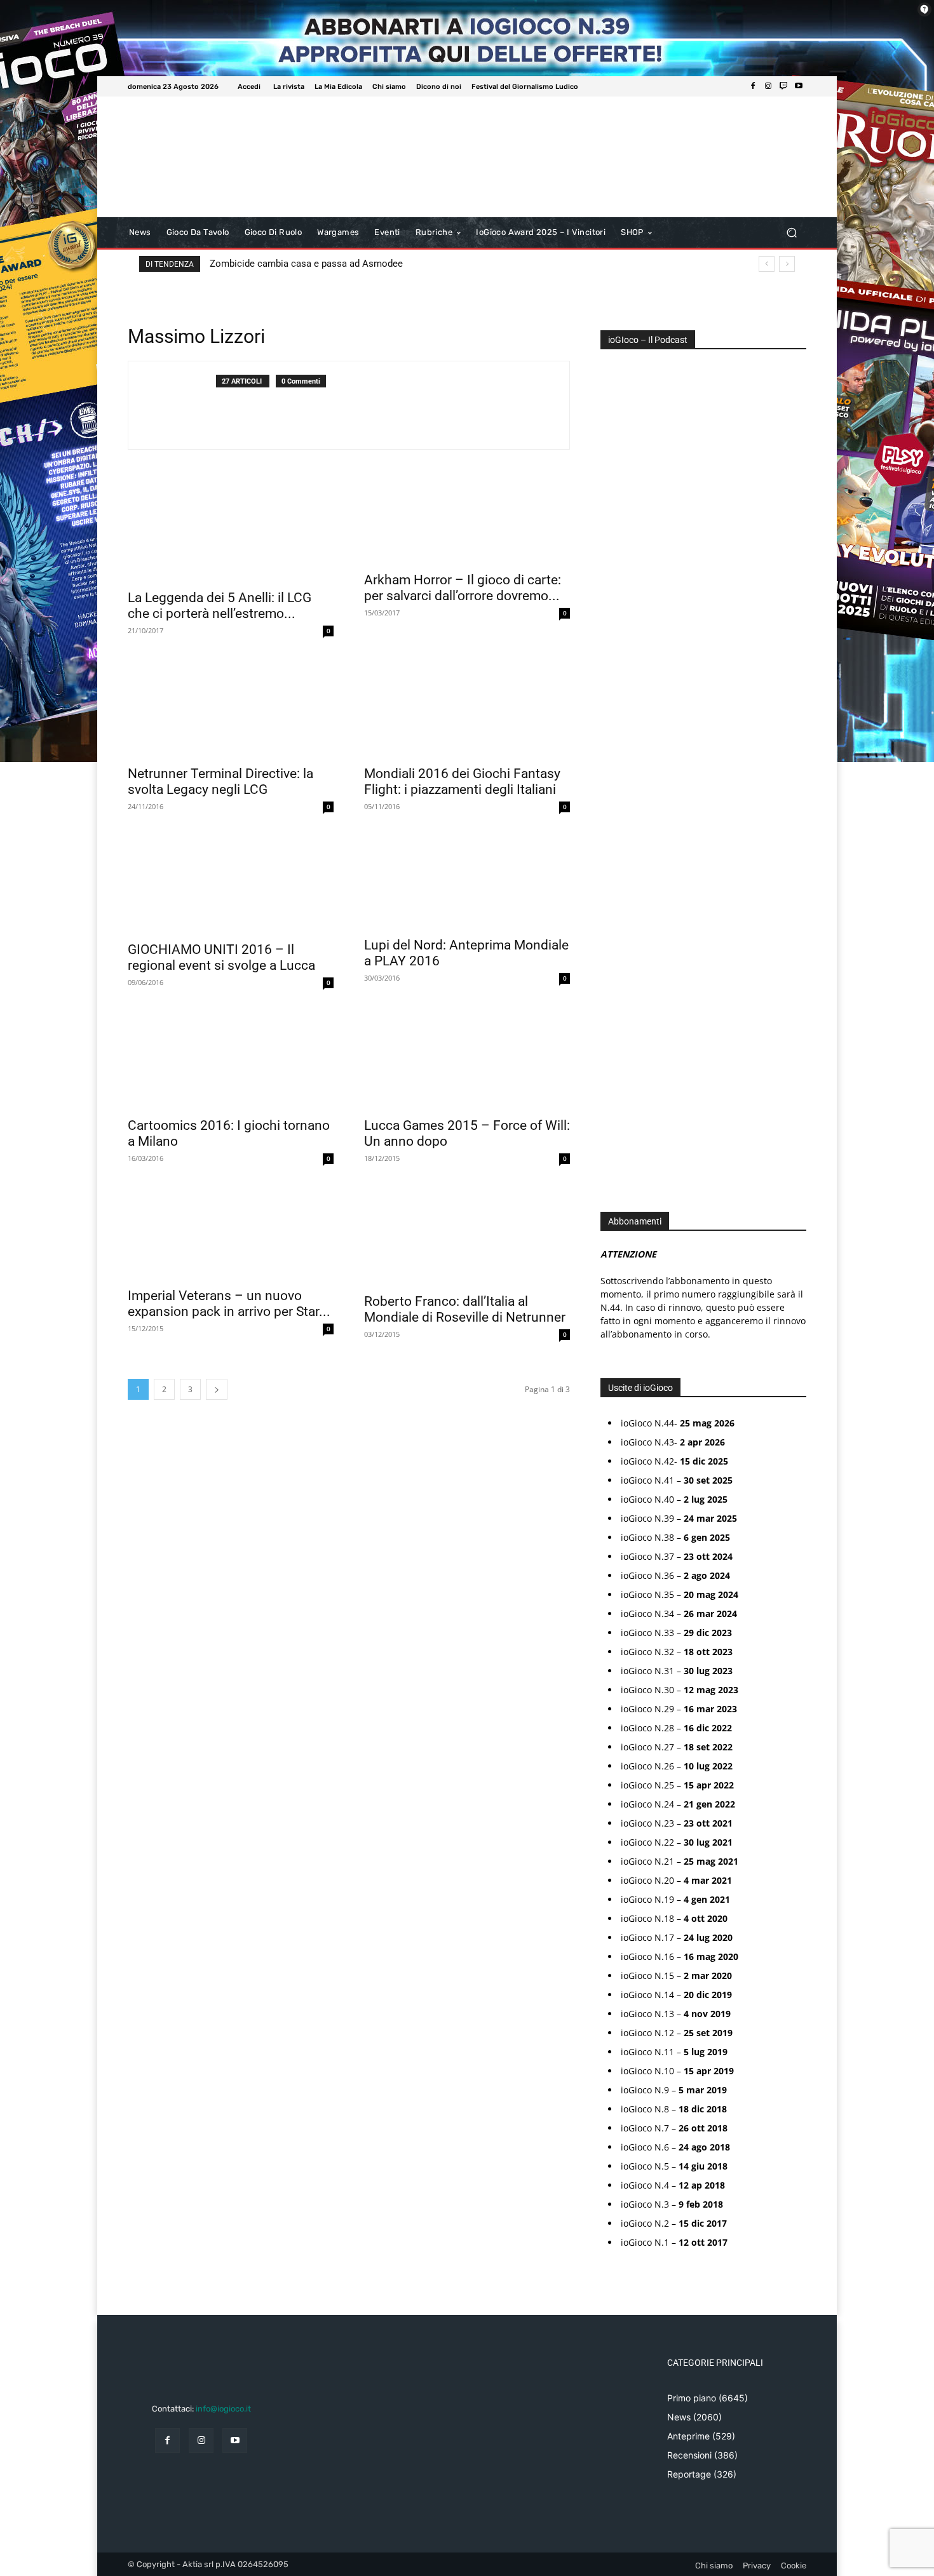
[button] (791, 233)
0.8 (616, 708)
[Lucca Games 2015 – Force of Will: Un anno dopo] (467, 1059)
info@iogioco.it (223, 2409)
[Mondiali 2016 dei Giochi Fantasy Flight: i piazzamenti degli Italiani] (467, 707)
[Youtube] (799, 86)
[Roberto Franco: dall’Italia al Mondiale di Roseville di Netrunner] (467, 1235)
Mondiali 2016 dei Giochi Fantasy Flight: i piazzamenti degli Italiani (462, 782)
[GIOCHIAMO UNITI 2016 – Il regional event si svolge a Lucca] (231, 883)
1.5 (615, 765)
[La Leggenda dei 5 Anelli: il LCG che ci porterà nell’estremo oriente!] (231, 531)
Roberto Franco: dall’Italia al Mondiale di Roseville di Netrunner (465, 1309)
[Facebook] (753, 86)
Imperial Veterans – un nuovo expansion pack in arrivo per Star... (229, 1304)
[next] (787, 264)
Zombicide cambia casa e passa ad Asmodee (306, 264)
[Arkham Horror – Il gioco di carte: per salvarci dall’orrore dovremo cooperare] (467, 522)
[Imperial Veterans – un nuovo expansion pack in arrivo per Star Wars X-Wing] (231, 1232)
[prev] (767, 264)
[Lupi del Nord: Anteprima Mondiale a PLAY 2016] (467, 881)
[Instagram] (768, 86)
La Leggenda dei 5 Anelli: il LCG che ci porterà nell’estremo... (220, 606)
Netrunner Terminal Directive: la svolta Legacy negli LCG (220, 782)
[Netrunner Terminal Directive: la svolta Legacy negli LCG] (231, 707)
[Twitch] (783, 86)
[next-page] (217, 1389)
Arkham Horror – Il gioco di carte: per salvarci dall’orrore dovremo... (463, 588)
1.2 (615, 746)
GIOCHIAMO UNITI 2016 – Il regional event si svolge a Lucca (221, 957)
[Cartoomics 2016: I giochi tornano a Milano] (231, 1059)
